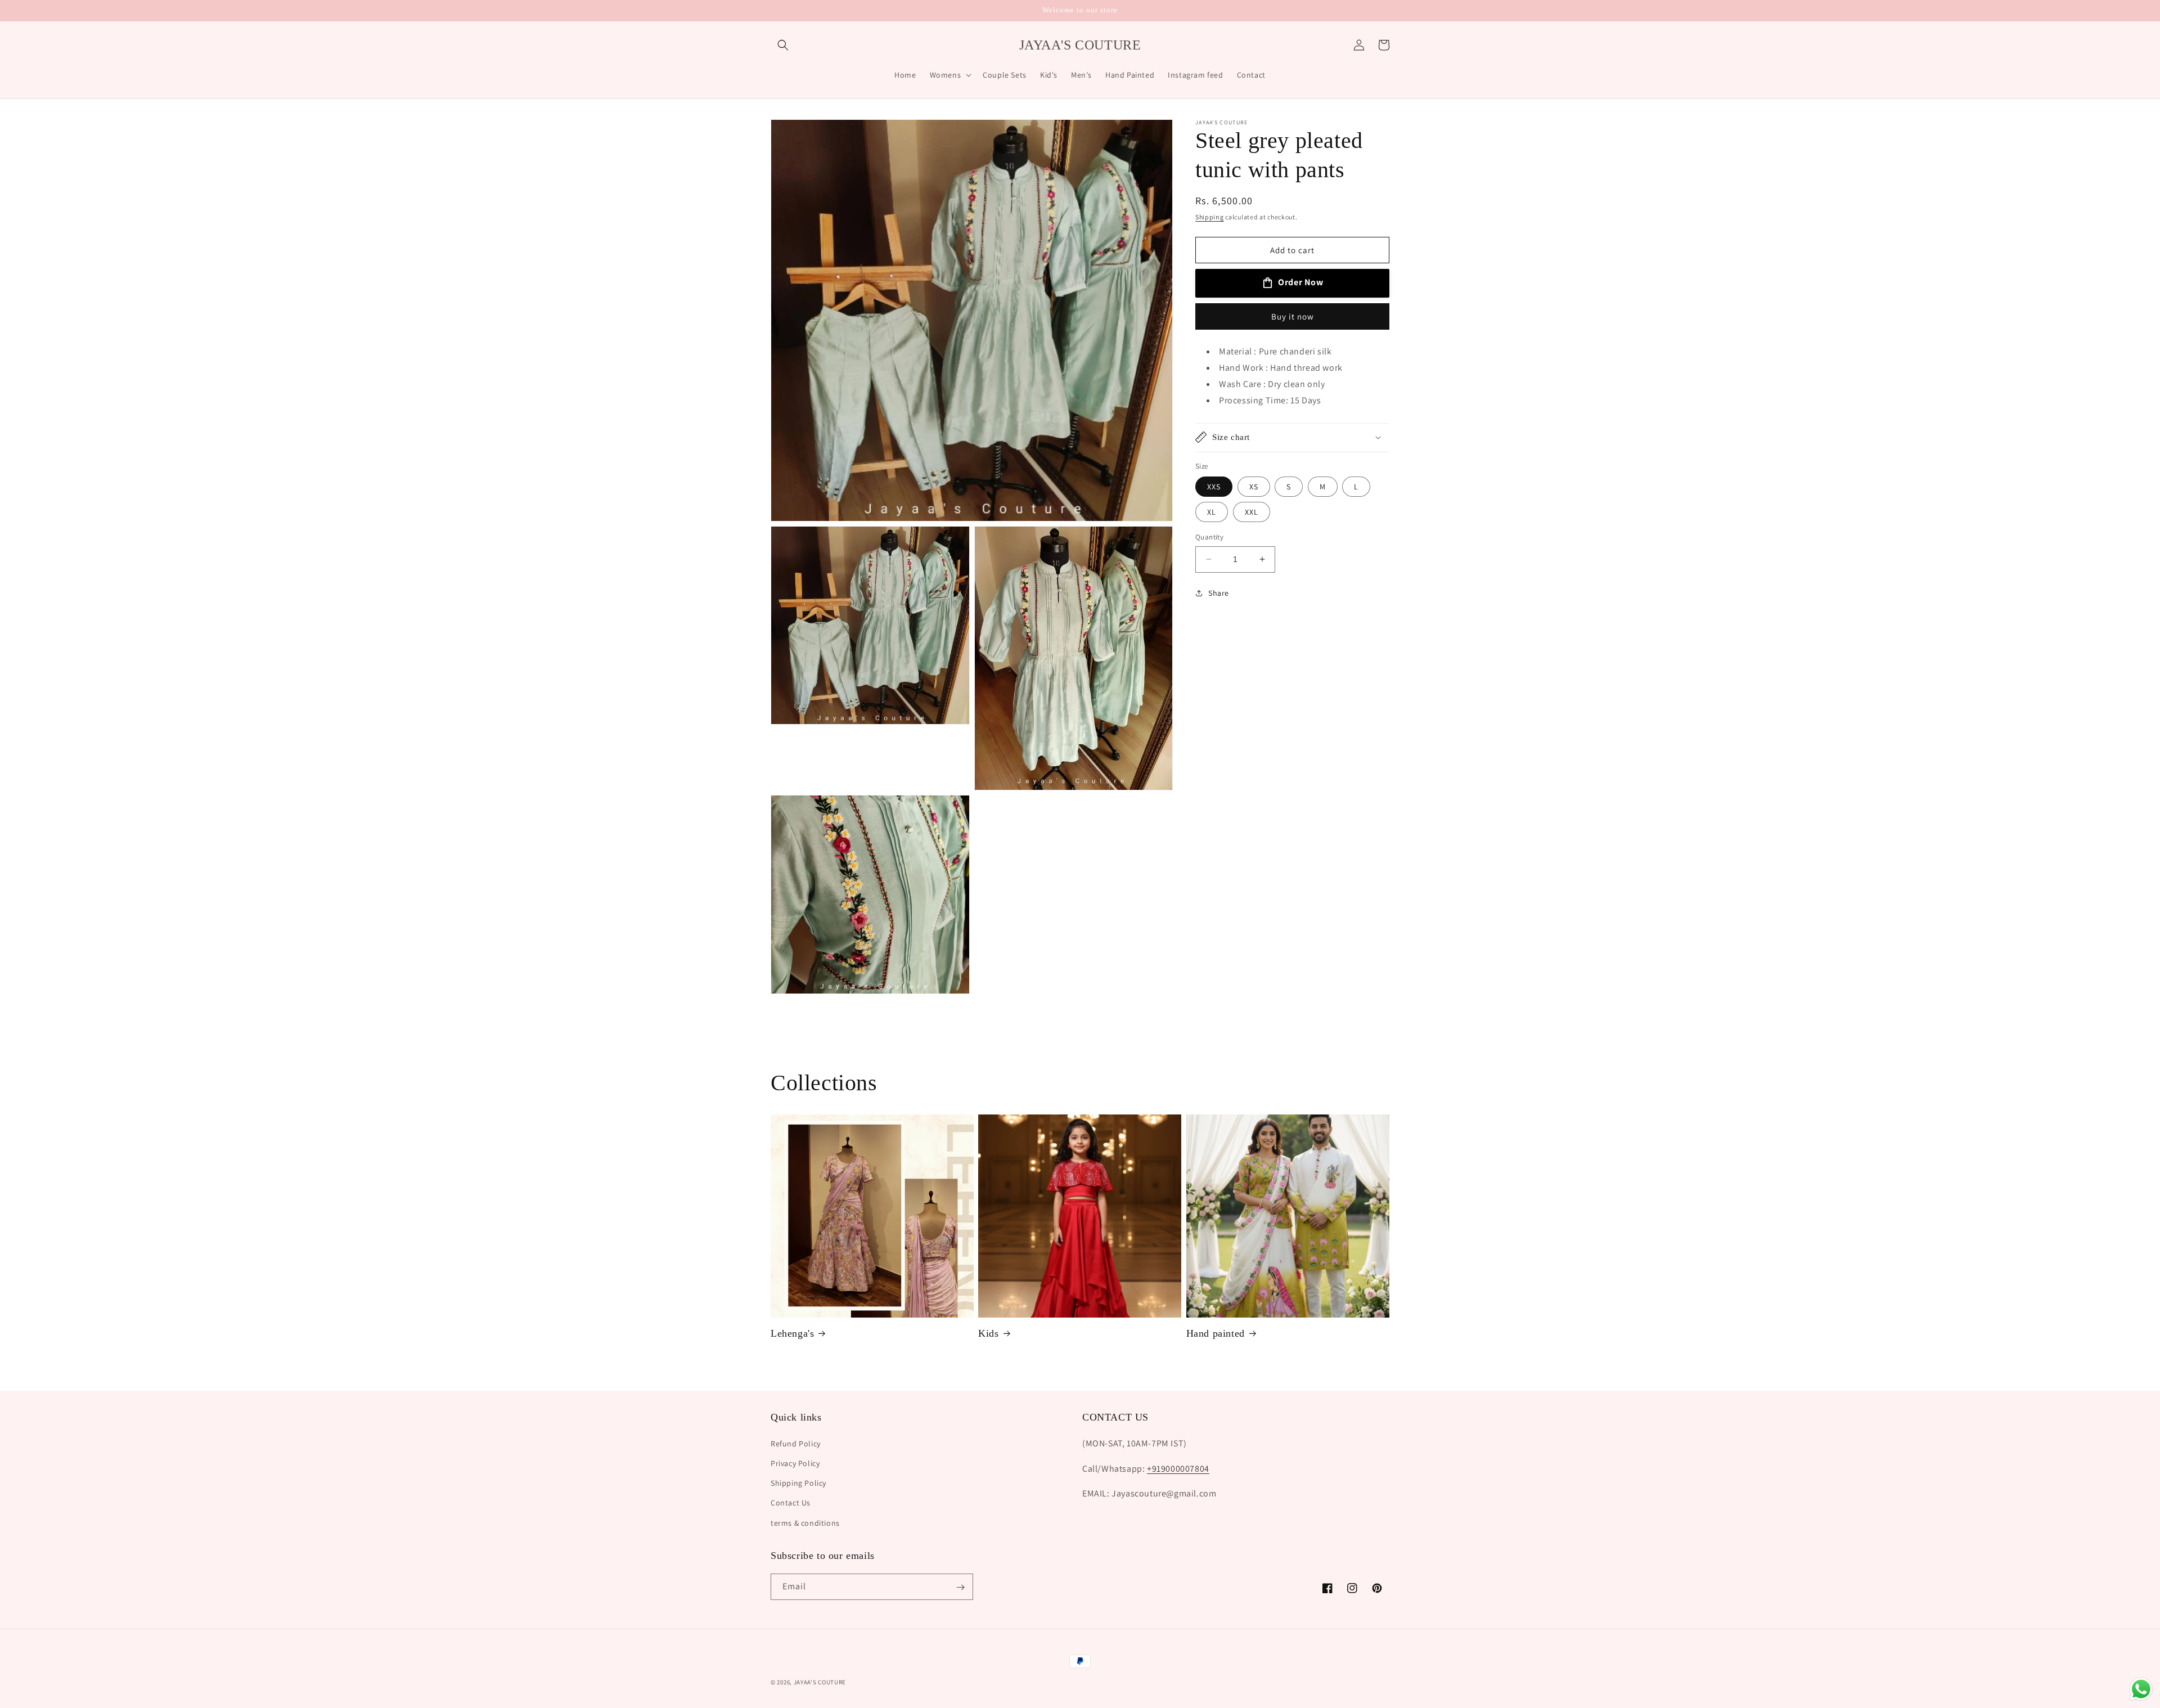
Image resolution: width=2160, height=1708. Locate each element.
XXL (1252, 512)
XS (1254, 487)
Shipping (1210, 217)
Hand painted (1216, 1333)
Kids (988, 1333)
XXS (1214, 487)
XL (1212, 512)
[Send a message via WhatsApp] (2141, 1689)
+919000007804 (1178, 1468)
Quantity (1209, 537)
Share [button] (1219, 593)
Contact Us (791, 1503)
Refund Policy (796, 1443)
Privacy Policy (795, 1463)
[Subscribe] (960, 1587)
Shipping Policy (798, 1483)
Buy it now (1293, 316)
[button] (783, 45)
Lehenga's (792, 1333)
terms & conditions (805, 1522)
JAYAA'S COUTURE (820, 1682)
